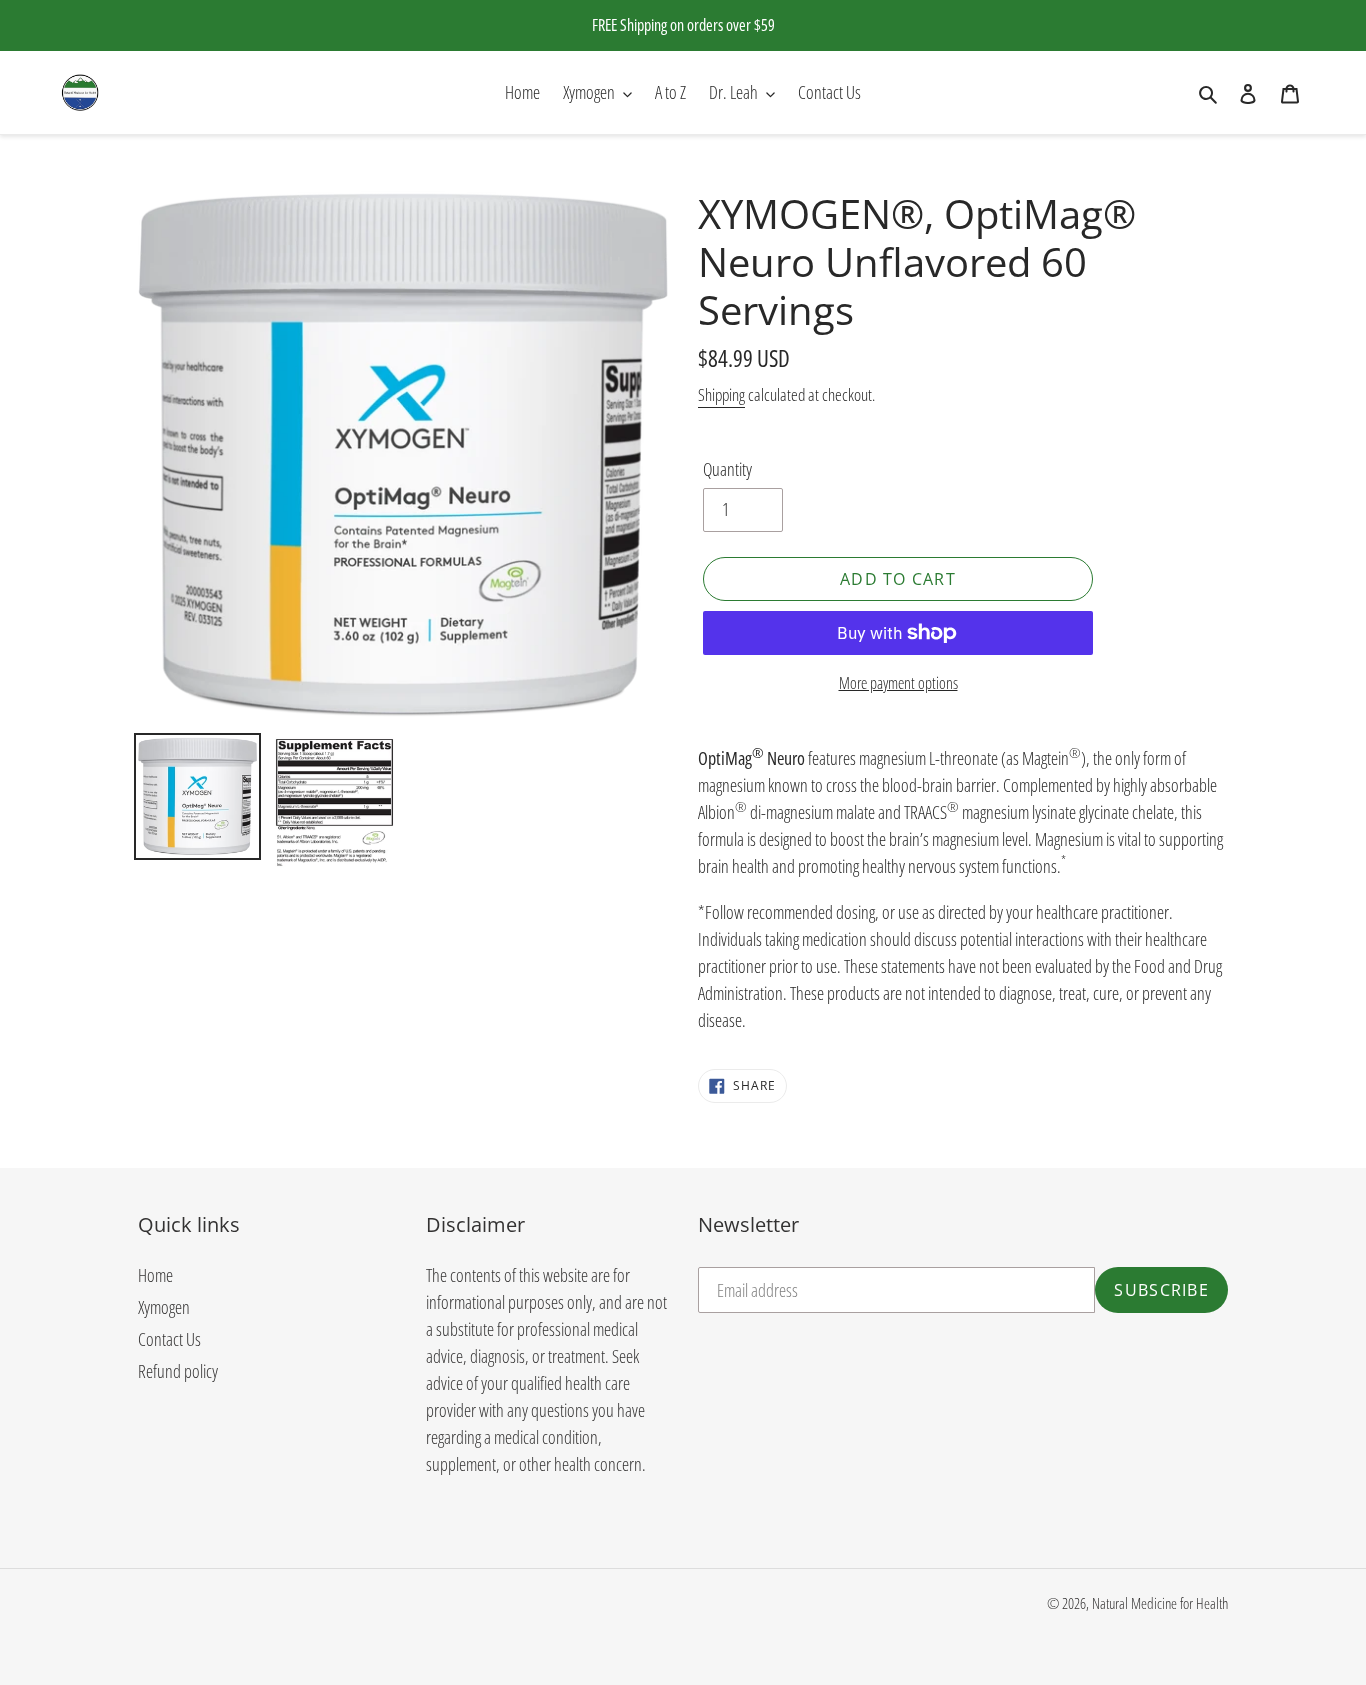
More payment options (898, 683)
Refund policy (178, 1371)
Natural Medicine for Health (1160, 1603)
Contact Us (169, 1339)
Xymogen (164, 1307)
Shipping (721, 394)
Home (155, 1275)
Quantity (727, 469)
